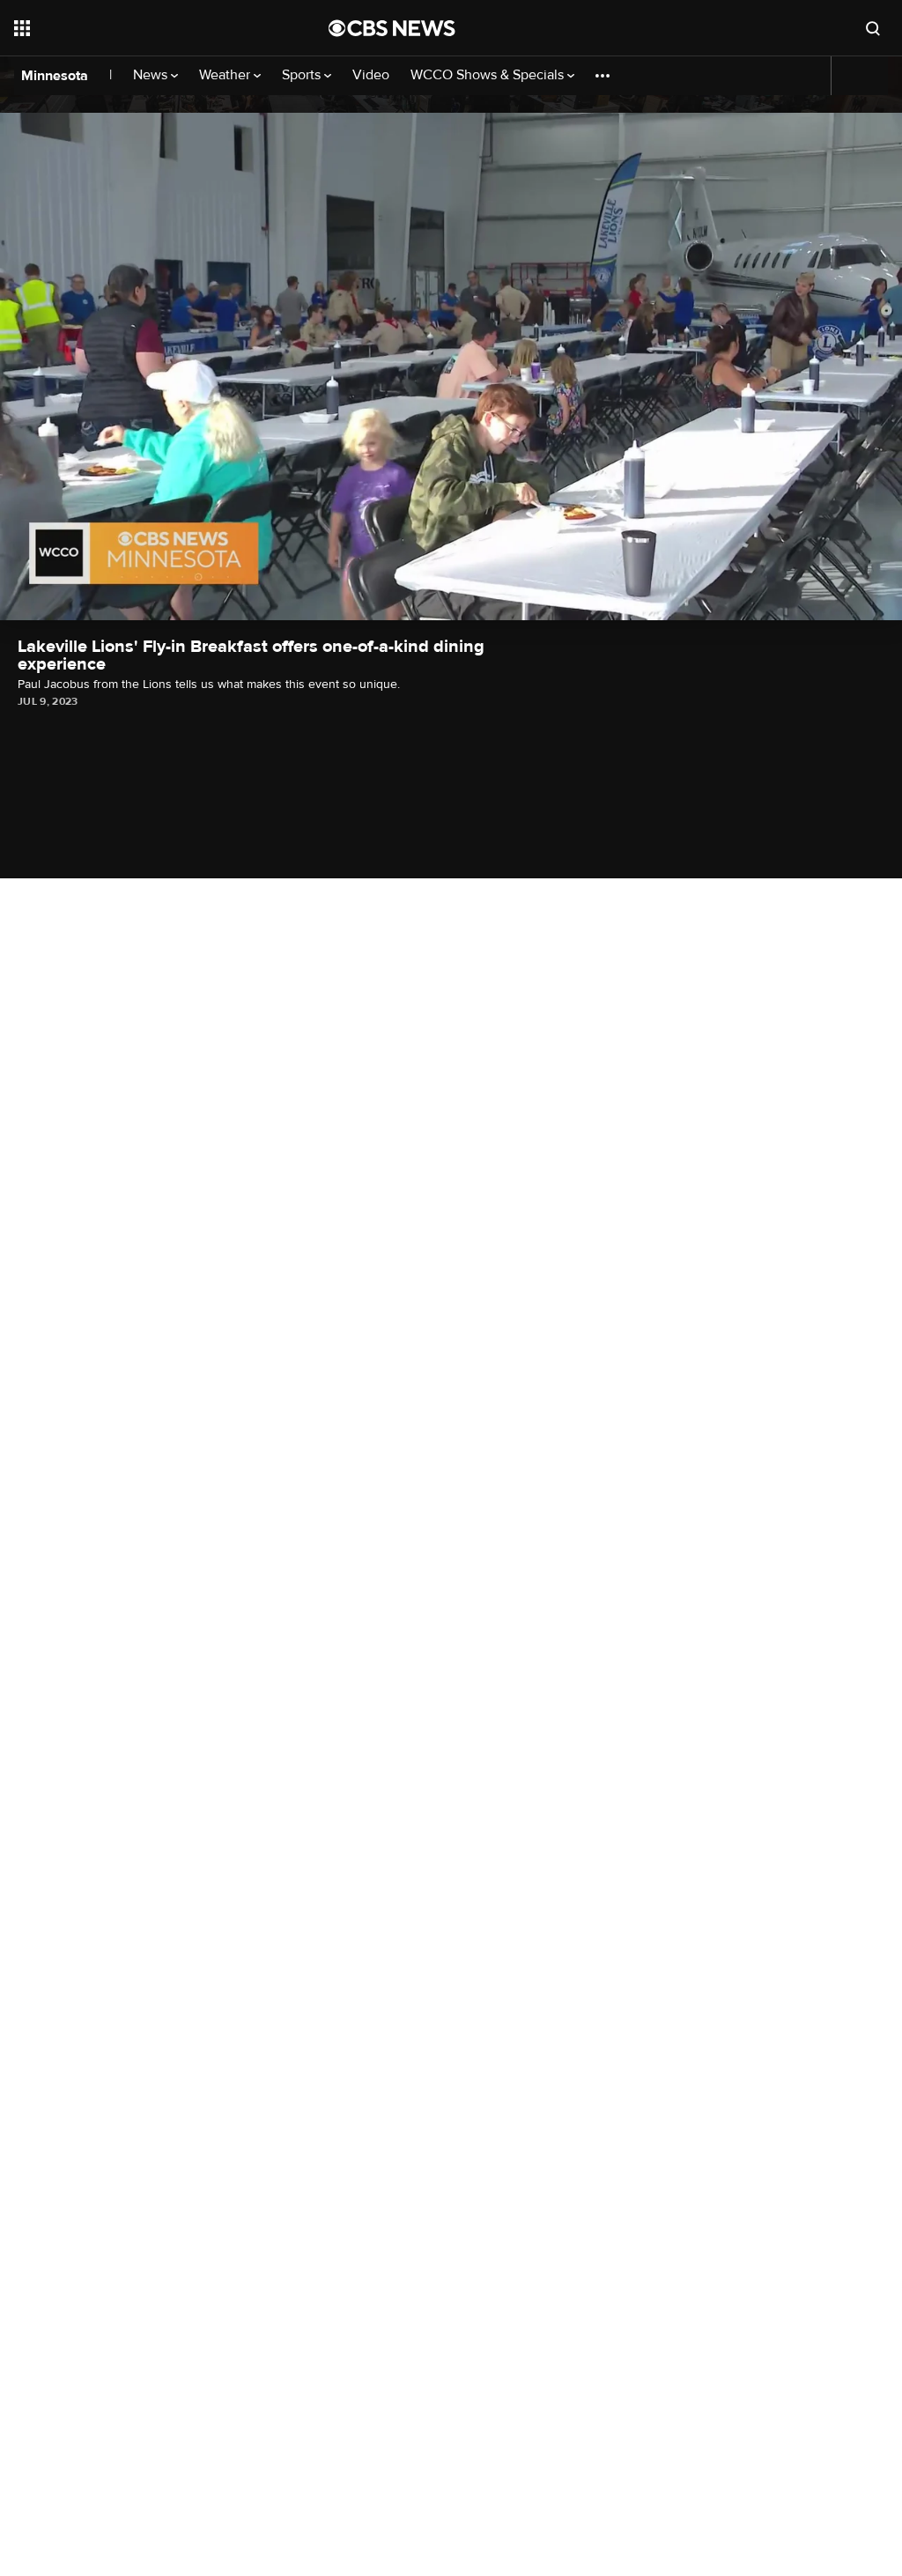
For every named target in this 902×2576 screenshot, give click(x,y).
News (152, 75)
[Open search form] (873, 28)
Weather (226, 75)
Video (371, 75)
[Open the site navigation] (140, 28)
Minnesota (55, 76)
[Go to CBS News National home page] (392, 28)
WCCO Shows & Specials (489, 75)
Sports (303, 75)
